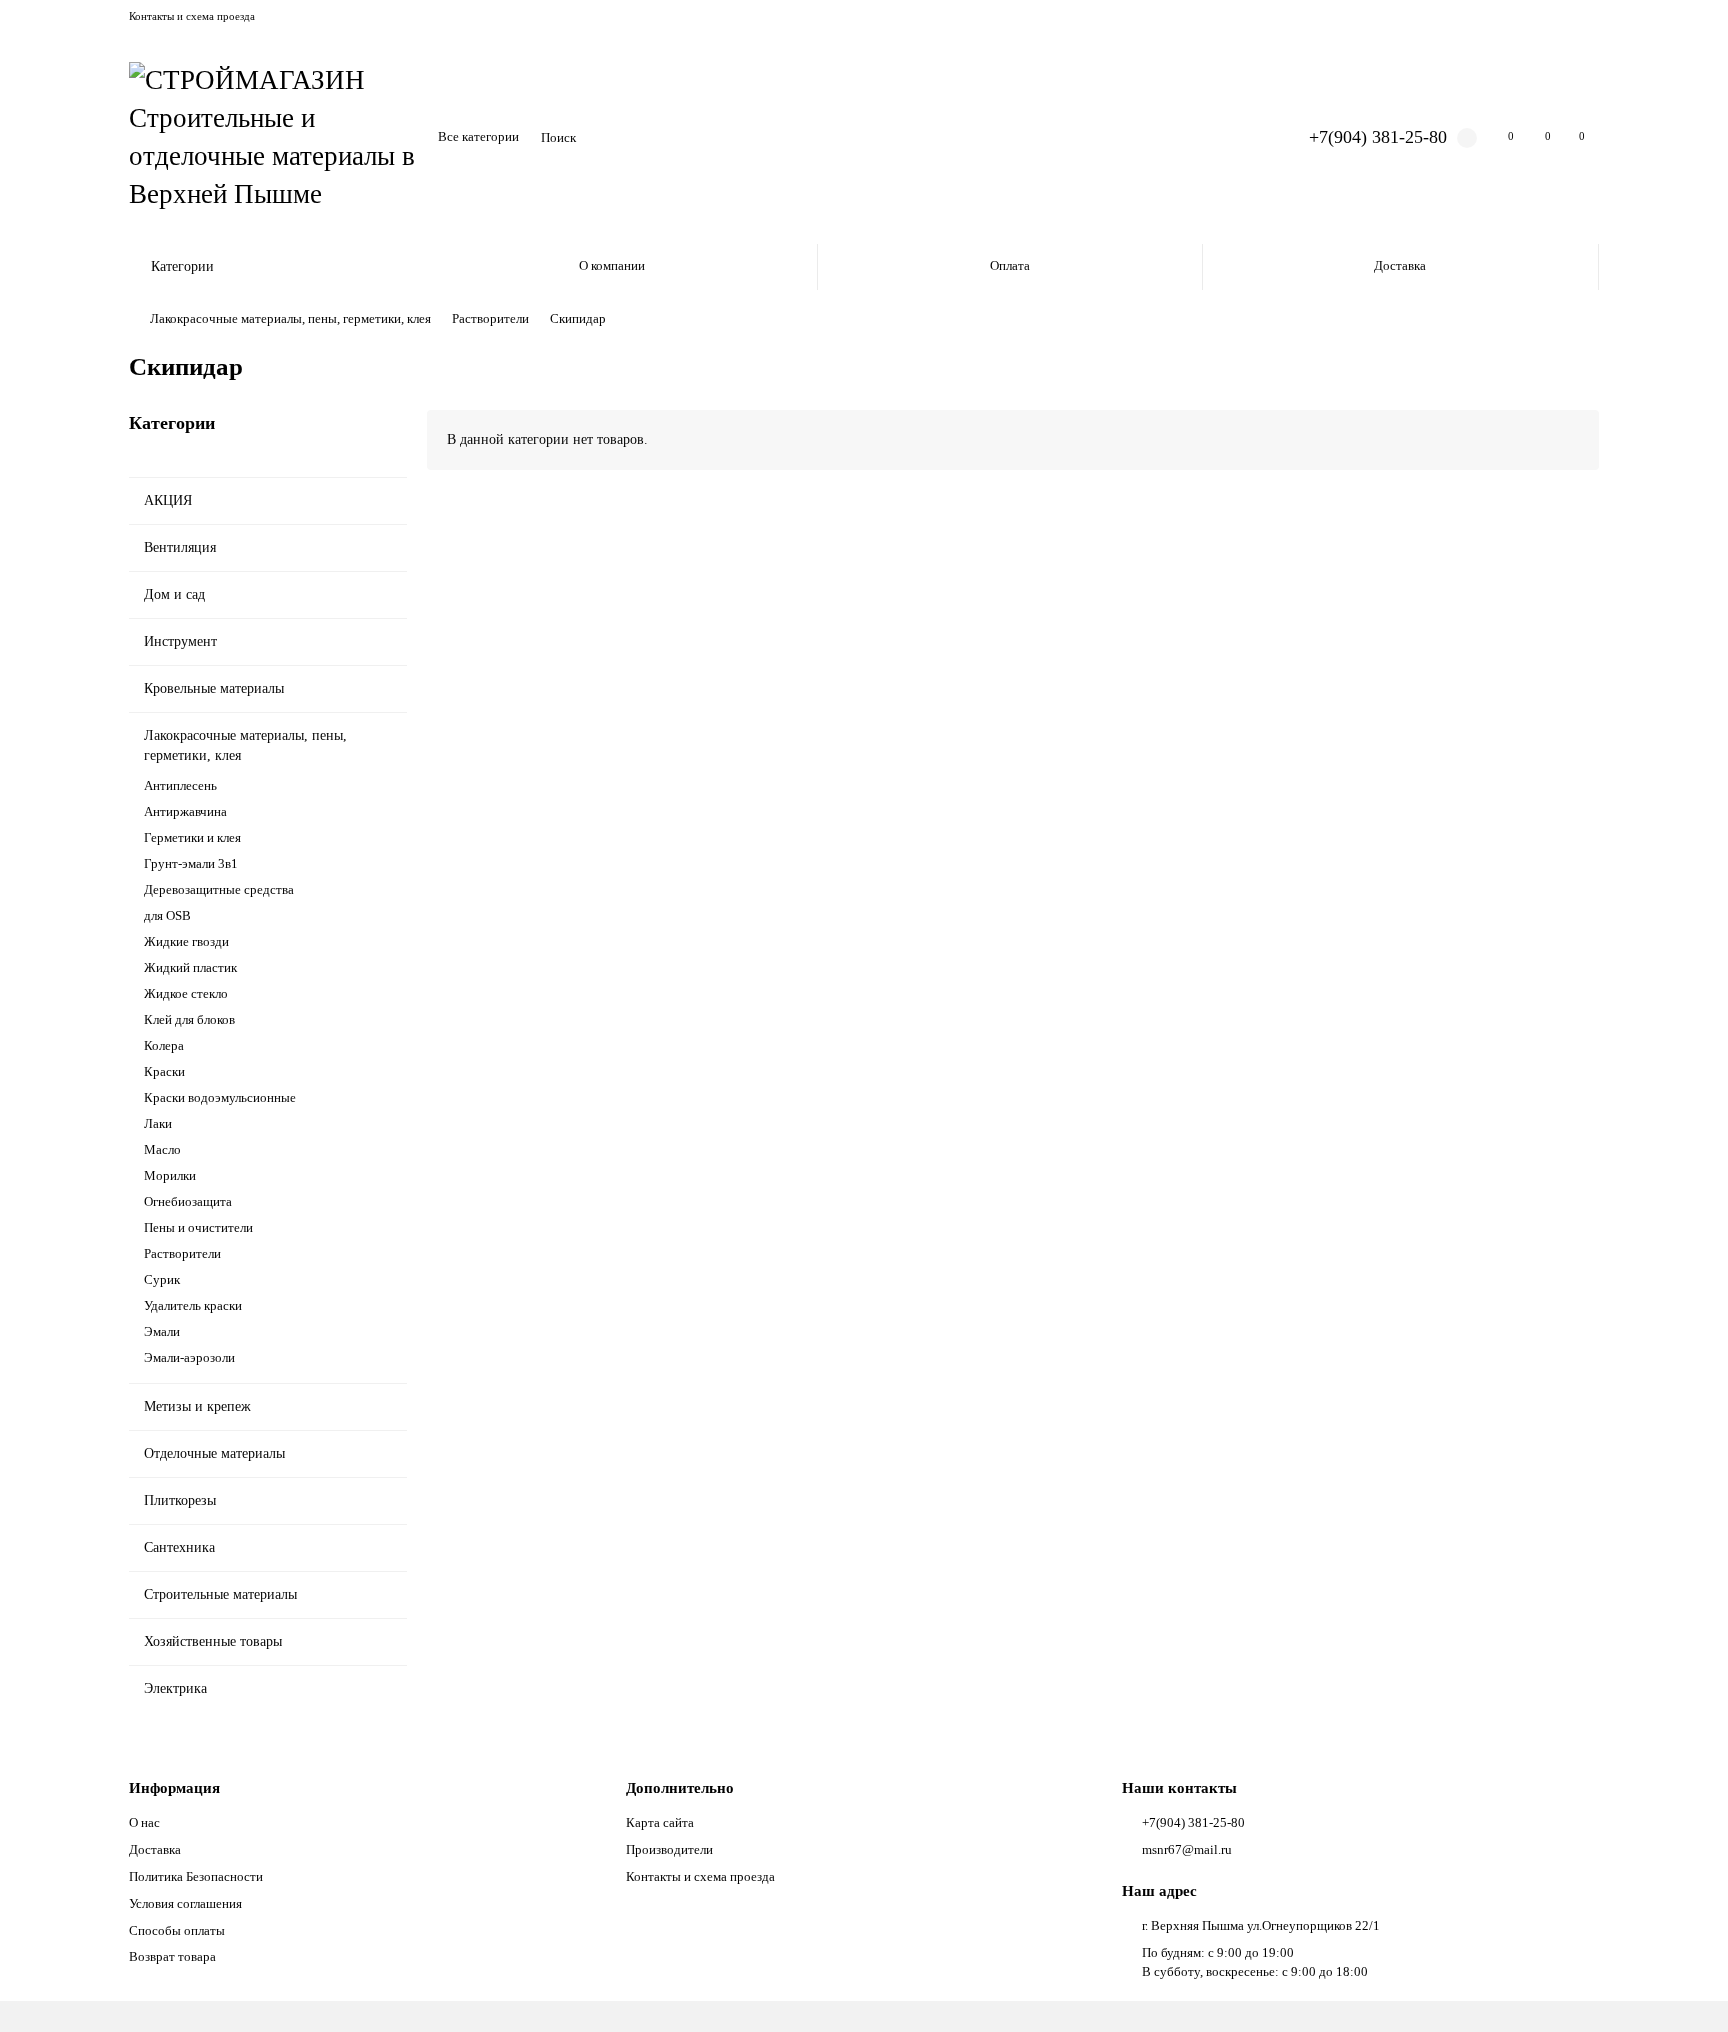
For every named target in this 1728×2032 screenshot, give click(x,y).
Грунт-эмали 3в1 (191, 863)
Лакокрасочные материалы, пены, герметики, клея (290, 318)
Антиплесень (180, 785)
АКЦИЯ (168, 500)
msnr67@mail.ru (1187, 1849)
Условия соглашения (185, 1903)
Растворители (490, 318)
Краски (164, 1071)
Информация (174, 1787)
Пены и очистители (198, 1227)
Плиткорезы (180, 1500)
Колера (164, 1045)
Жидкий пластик (190, 967)
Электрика (175, 1688)
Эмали (162, 1331)
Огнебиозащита (188, 1201)
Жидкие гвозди (186, 941)
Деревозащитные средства (219, 889)
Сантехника (179, 1547)
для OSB (167, 915)
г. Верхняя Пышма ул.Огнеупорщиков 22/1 (1261, 1925)
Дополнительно (680, 1787)
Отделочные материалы (214, 1453)
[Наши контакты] (1685, 1989)
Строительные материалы (220, 1594)
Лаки (158, 1123)
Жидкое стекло (186, 993)
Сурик (162, 1279)
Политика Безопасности (196, 1876)
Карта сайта (660, 1822)
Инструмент (180, 641)
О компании (612, 265)
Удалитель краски (193, 1305)
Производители (669, 1849)
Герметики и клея (192, 837)
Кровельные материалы (214, 688)
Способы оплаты (177, 1930)
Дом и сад (174, 594)
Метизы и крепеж (197, 1406)
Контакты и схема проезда (192, 16)
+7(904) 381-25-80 (1378, 137)
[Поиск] (1238, 138)
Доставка (1400, 265)
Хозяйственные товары (213, 1641)
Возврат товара (172, 1956)
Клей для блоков (189, 1019)
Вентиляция (180, 547)
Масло (162, 1149)
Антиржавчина (185, 811)
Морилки (170, 1175)
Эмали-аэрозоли (189, 1357)
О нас (144, 1822)
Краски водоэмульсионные (220, 1097)
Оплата (1010, 265)
